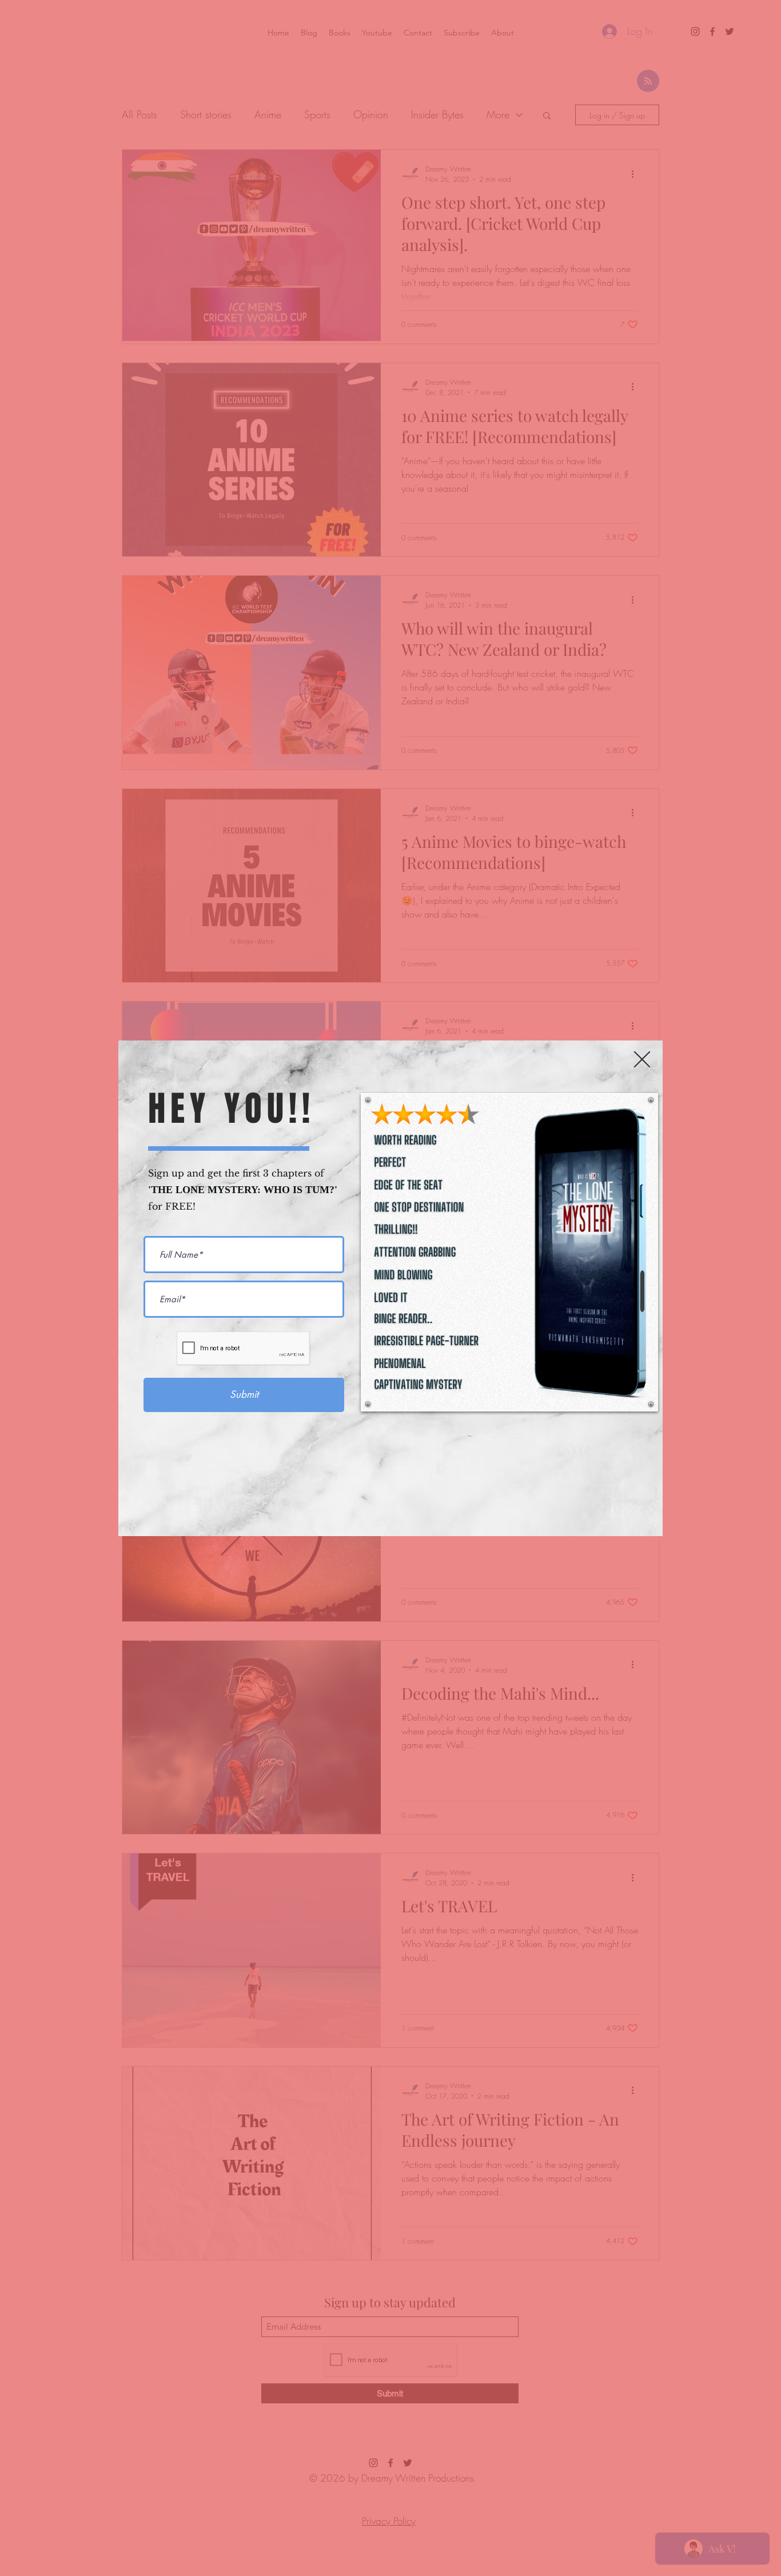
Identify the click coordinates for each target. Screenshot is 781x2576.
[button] (642, 1059)
